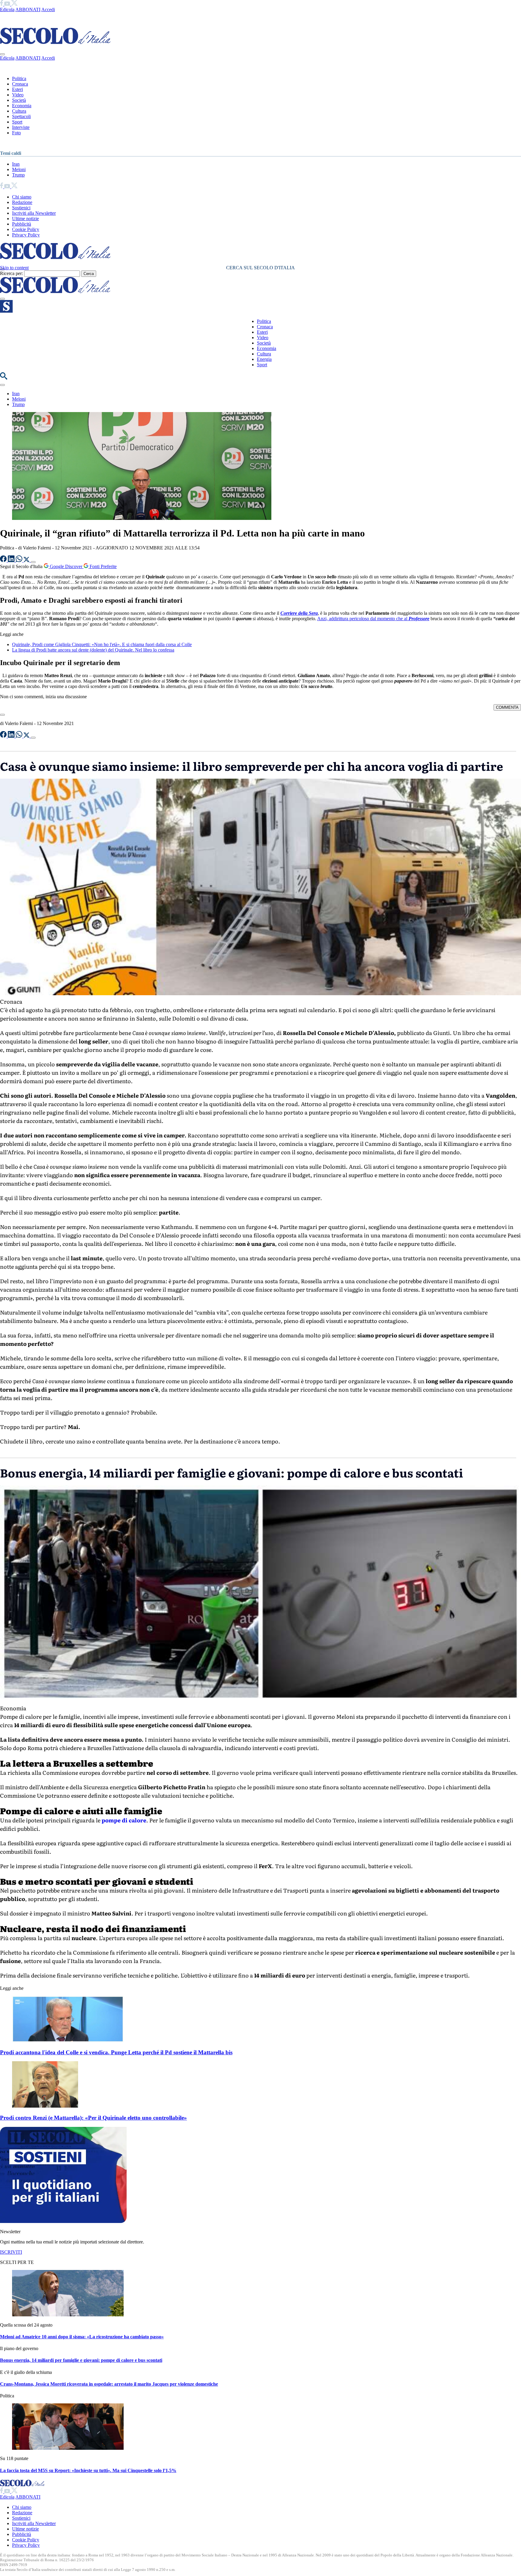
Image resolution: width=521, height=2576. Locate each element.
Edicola (7, 9)
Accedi (48, 9)
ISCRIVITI (11, 2252)
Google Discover (66, 566)
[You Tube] (8, 4)
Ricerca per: (11, 273)
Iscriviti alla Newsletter (34, 213)
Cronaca (20, 84)
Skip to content (14, 268)
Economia (22, 106)
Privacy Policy (26, 235)
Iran (16, 164)
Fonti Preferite (103, 566)
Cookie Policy (26, 229)
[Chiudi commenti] (2, 715)
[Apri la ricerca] (4, 378)
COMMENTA (507, 707)
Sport (17, 122)
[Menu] (2, 299)
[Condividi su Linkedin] (12, 560)
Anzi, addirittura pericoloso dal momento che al (373, 619)
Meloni (19, 169)
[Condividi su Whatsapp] (20, 560)
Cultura (19, 111)
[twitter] (14, 4)
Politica (19, 78)
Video (18, 95)
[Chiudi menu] (2, 54)
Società (19, 100)
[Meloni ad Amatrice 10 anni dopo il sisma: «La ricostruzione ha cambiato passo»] (68, 2315)
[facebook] (2, 4)
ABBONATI (28, 9)
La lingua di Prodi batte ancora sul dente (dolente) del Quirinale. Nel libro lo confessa (93, 650)
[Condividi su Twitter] (27, 560)
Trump (18, 175)
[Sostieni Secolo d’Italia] (63, 2221)
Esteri (17, 89)
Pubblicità (22, 224)
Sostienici (21, 208)
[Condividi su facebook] (4, 560)
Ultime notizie (25, 219)
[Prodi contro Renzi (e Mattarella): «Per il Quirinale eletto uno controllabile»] (45, 2106)
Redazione (22, 202)
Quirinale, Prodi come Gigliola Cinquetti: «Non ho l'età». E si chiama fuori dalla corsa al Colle (102, 644)
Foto (16, 133)
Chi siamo (22, 197)
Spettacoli (21, 116)
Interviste (21, 127)
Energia (264, 359)
